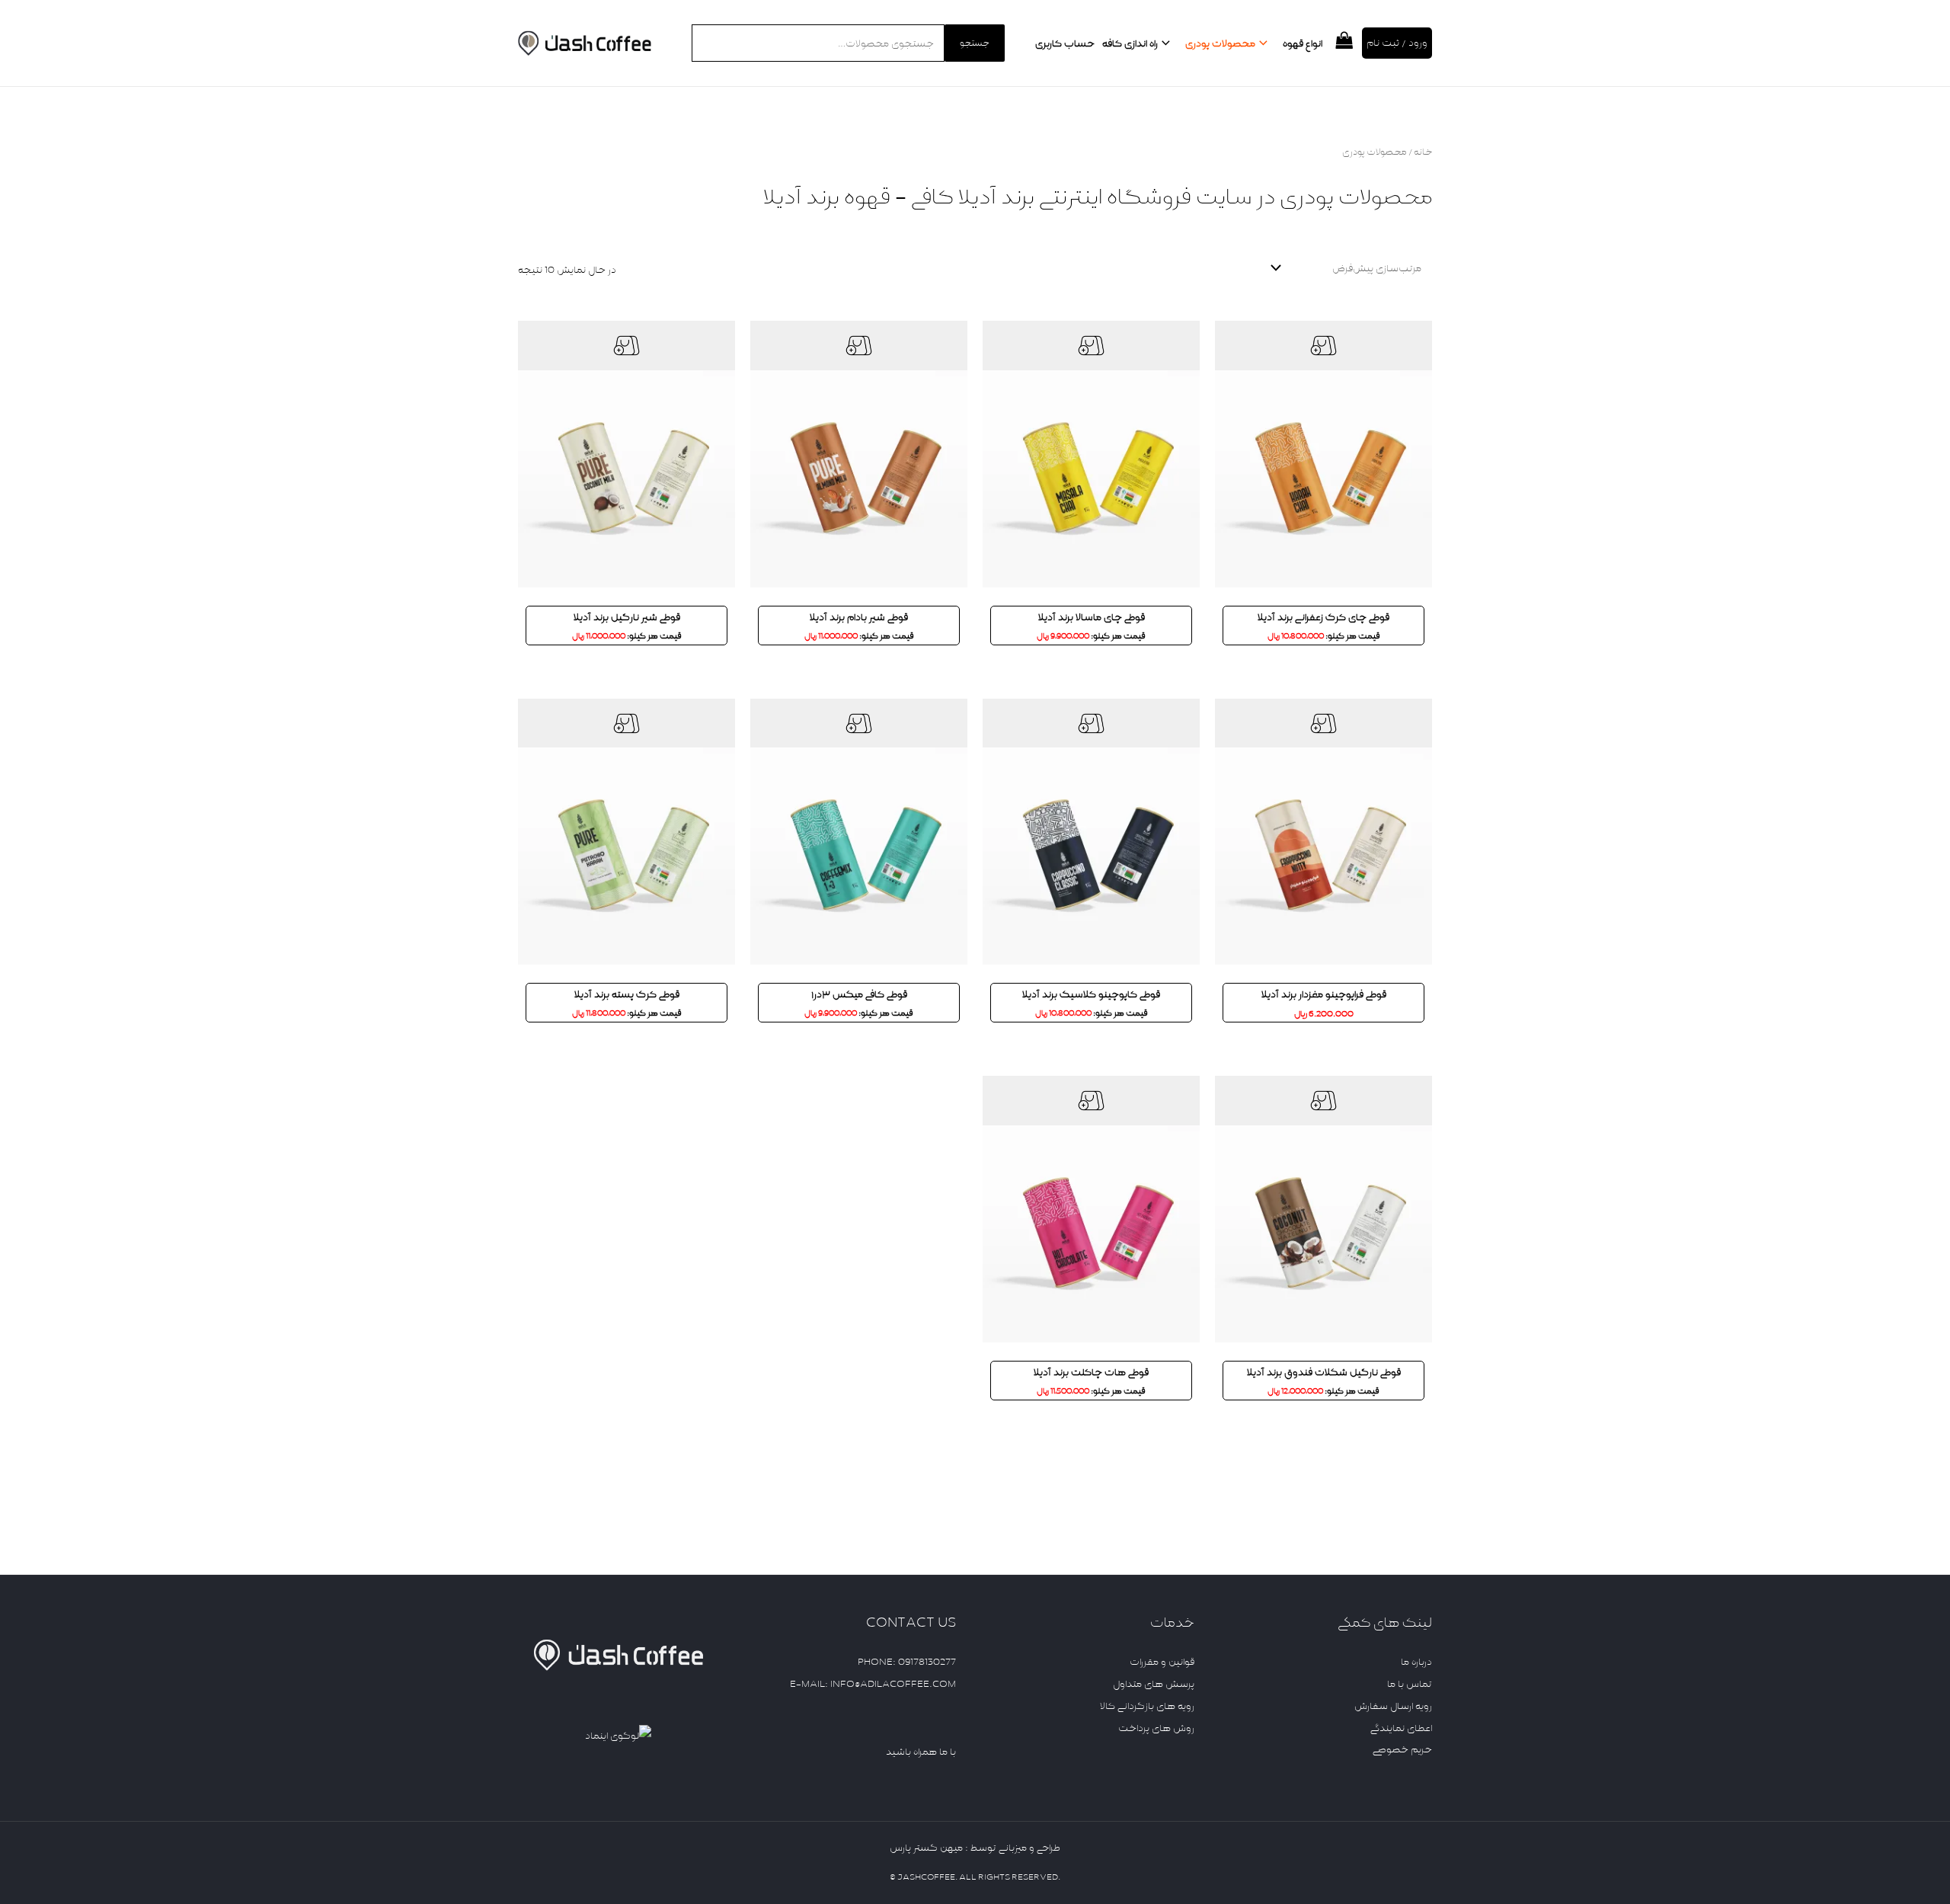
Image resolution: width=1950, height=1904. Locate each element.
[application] (1265, 43)
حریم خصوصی (1402, 1749)
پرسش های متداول (1154, 1684)
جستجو (975, 43)
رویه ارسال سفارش (1393, 1706)
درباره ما (1416, 1662)
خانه (1423, 152)
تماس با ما (1410, 1684)
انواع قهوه (1303, 43)
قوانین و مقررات (1162, 1662)
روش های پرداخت (1156, 1728)
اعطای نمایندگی (1401, 1728)
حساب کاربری (1065, 43)
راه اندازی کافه (1130, 43)
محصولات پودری (1220, 43)
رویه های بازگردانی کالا (1147, 1706)
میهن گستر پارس (926, 1848)
